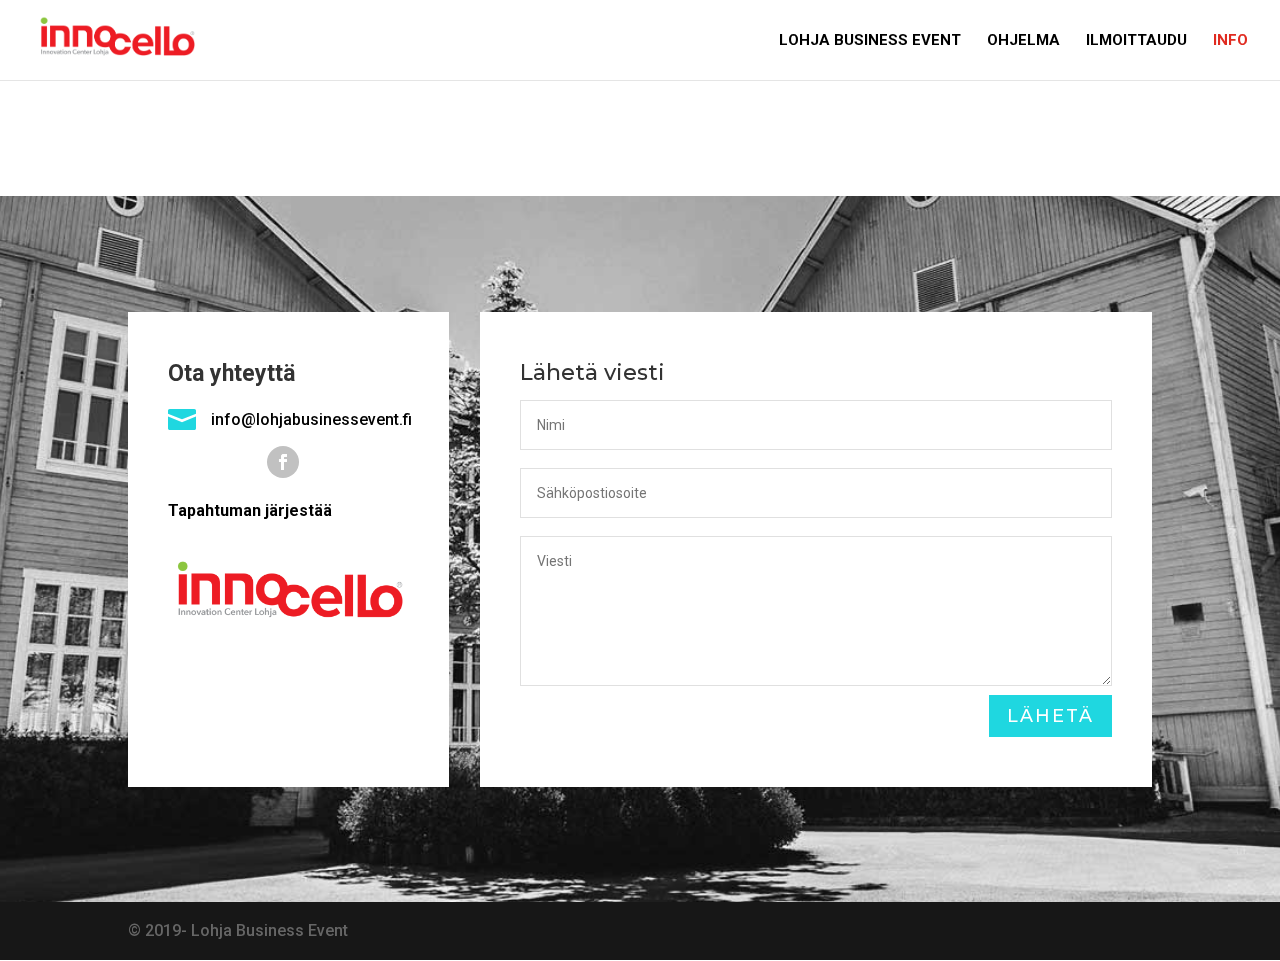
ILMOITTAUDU (1136, 41)
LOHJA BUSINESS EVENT (870, 41)
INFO (1230, 41)
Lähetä (1050, 716)
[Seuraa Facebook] (283, 462)
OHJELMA (1023, 41)
